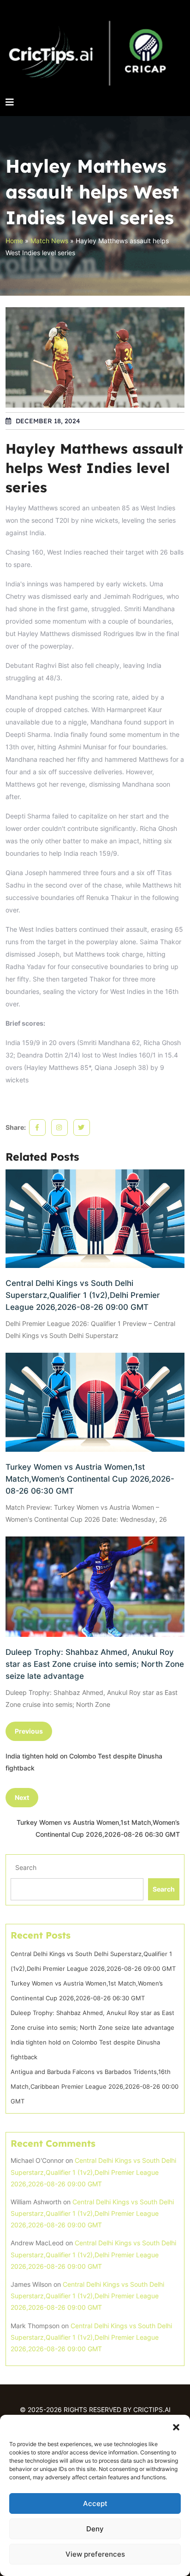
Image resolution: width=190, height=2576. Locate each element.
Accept (95, 2503)
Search (26, 1867)
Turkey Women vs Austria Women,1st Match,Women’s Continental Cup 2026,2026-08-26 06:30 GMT (90, 1479)
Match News (49, 241)
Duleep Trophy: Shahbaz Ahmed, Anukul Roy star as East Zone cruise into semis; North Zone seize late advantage (95, 1664)
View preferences (95, 2554)
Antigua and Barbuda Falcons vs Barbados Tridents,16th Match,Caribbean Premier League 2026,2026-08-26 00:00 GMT (95, 2086)
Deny (95, 2529)
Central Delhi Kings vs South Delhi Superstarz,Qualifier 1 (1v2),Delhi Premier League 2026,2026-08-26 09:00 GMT (83, 1295)
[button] (176, 2426)
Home (14, 241)
